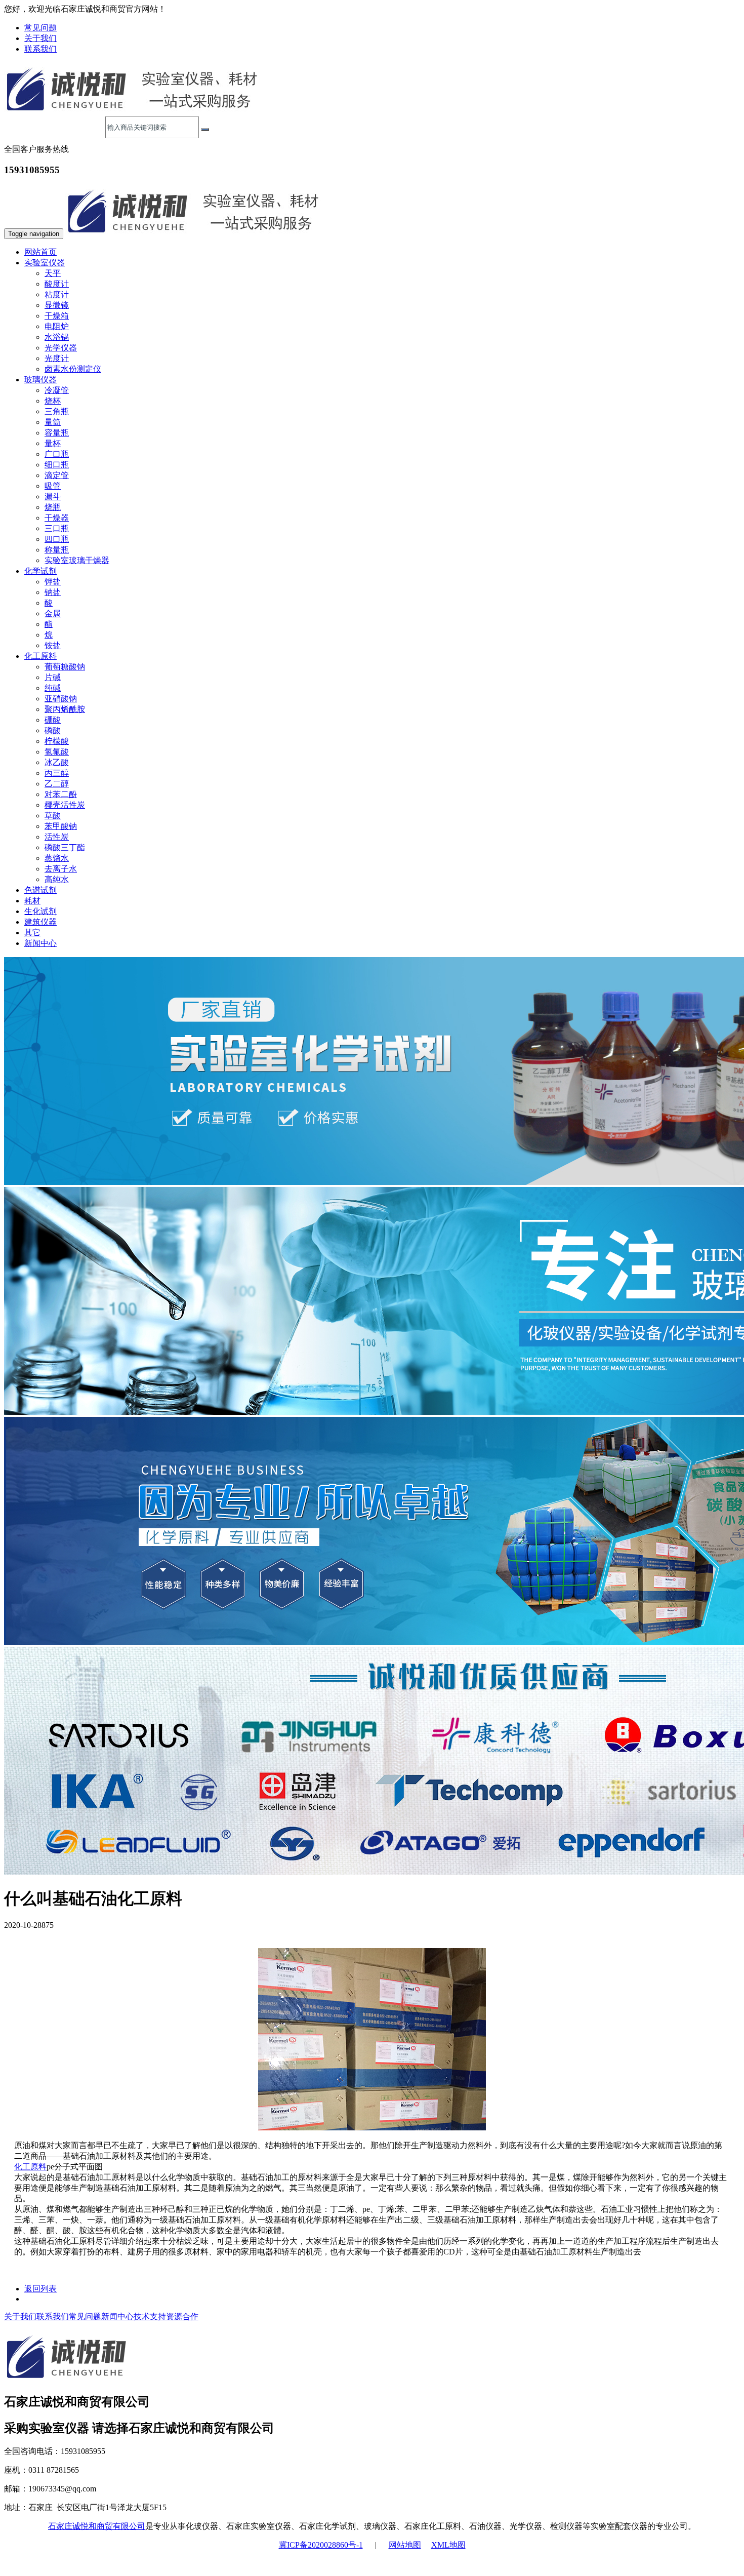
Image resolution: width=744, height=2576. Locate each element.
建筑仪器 (40, 922)
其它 (32, 933)
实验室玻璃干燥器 (77, 560)
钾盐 (53, 582)
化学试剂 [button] (40, 571)
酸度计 (57, 284)
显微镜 (57, 305)
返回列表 (40, 2289)
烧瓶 (53, 507)
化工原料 (30, 2167)
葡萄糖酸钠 (65, 667)
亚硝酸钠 (61, 699)
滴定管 (57, 475)
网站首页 (40, 252)
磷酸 (53, 730)
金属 (53, 613)
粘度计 (57, 294)
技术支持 (150, 2316)
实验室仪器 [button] (45, 263)
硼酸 (53, 720)
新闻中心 (40, 943)
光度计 (57, 358)
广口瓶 (57, 454)
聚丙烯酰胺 (65, 709)
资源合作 (182, 2316)
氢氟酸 (57, 752)
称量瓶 (57, 550)
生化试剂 (40, 911)
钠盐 (53, 592)
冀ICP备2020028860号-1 (321, 2545)
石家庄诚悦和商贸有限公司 (97, 2526)
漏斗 (53, 497)
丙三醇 (57, 773)
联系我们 (40, 49)
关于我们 (40, 38)
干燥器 (57, 518)
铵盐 (53, 645)
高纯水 (57, 879)
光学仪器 (61, 348)
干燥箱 (57, 316)
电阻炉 (57, 326)
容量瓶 (57, 433)
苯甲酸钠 (61, 826)
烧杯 (53, 401)
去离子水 (61, 869)
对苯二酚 (61, 794)
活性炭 (57, 837)
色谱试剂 (40, 890)
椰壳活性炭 (65, 805)
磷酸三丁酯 (65, 847)
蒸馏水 (57, 858)
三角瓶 (57, 411)
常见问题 (40, 28)
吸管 (53, 486)
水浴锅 (57, 337)
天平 (53, 273)
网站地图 (405, 2545)
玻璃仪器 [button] (40, 380)
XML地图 (448, 2545)
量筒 (53, 422)
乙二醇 (57, 784)
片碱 (53, 677)
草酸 (53, 816)
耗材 (32, 901)
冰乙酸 (57, 762)
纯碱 (53, 688)
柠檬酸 (57, 741)
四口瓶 (57, 539)
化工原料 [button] (40, 656)
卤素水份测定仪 (73, 369)
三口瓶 (57, 528)
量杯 (53, 443)
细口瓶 (57, 465)
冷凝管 (57, 390)
